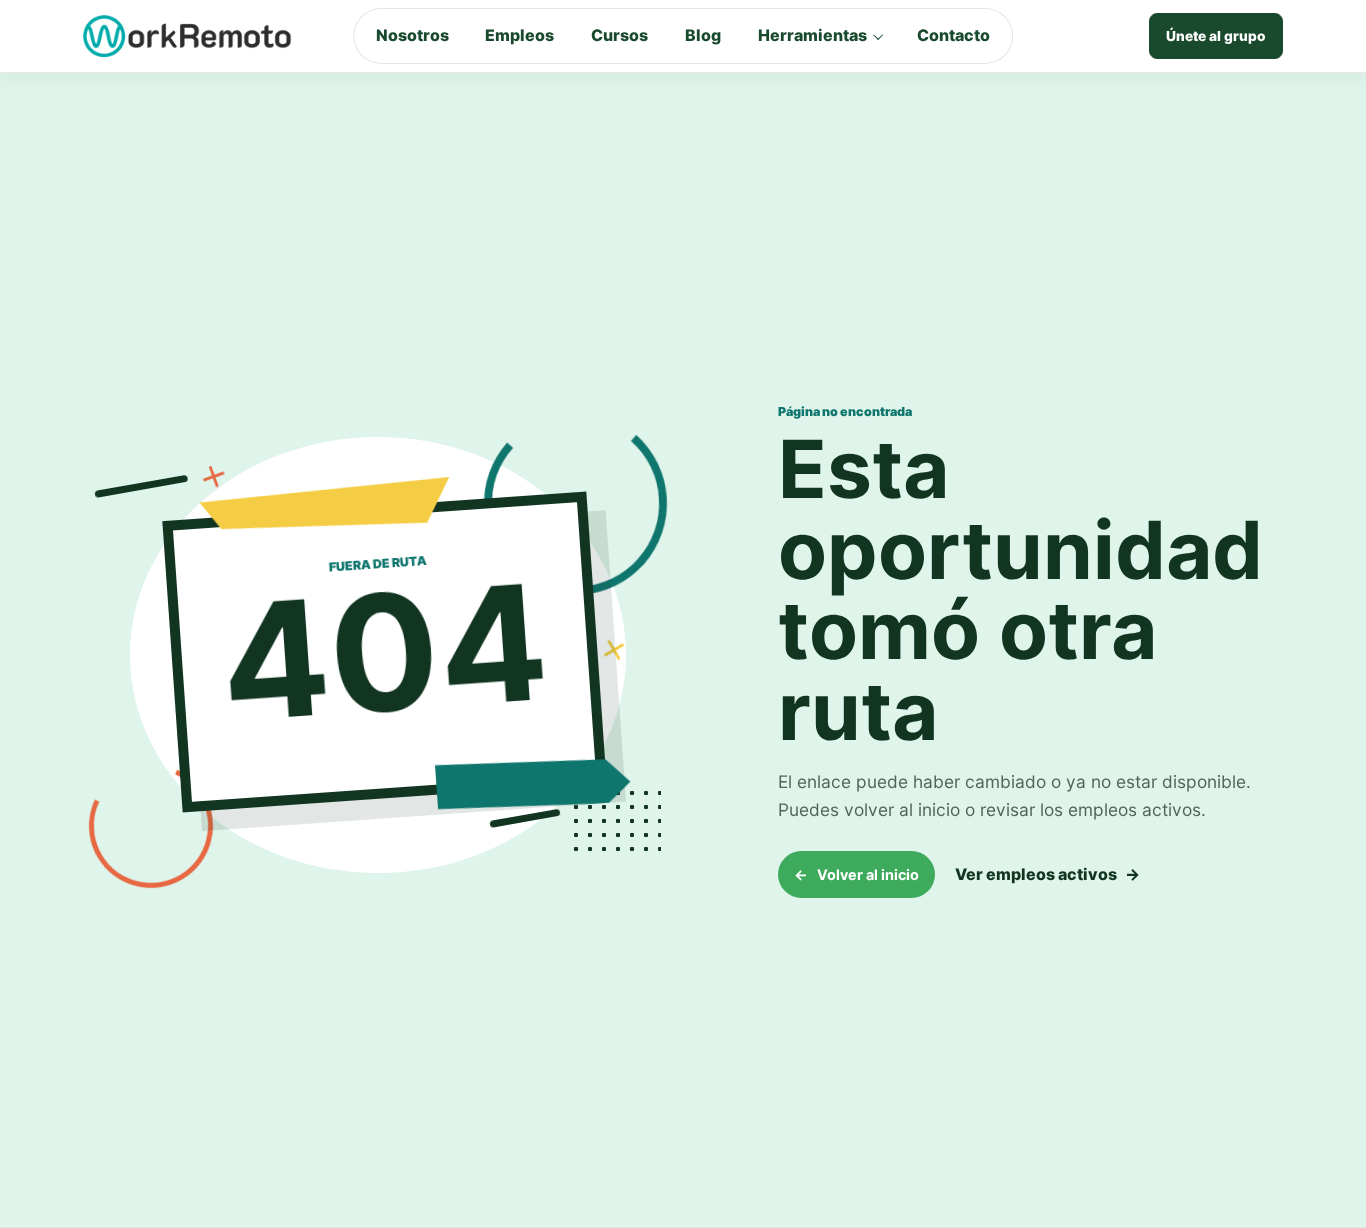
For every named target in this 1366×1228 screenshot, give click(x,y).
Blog (703, 35)
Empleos (519, 35)
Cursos (619, 35)
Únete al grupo (1216, 36)
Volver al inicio (856, 874)
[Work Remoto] (188, 36)
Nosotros (412, 35)
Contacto (953, 35)
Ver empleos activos (1047, 874)
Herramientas (812, 35)
